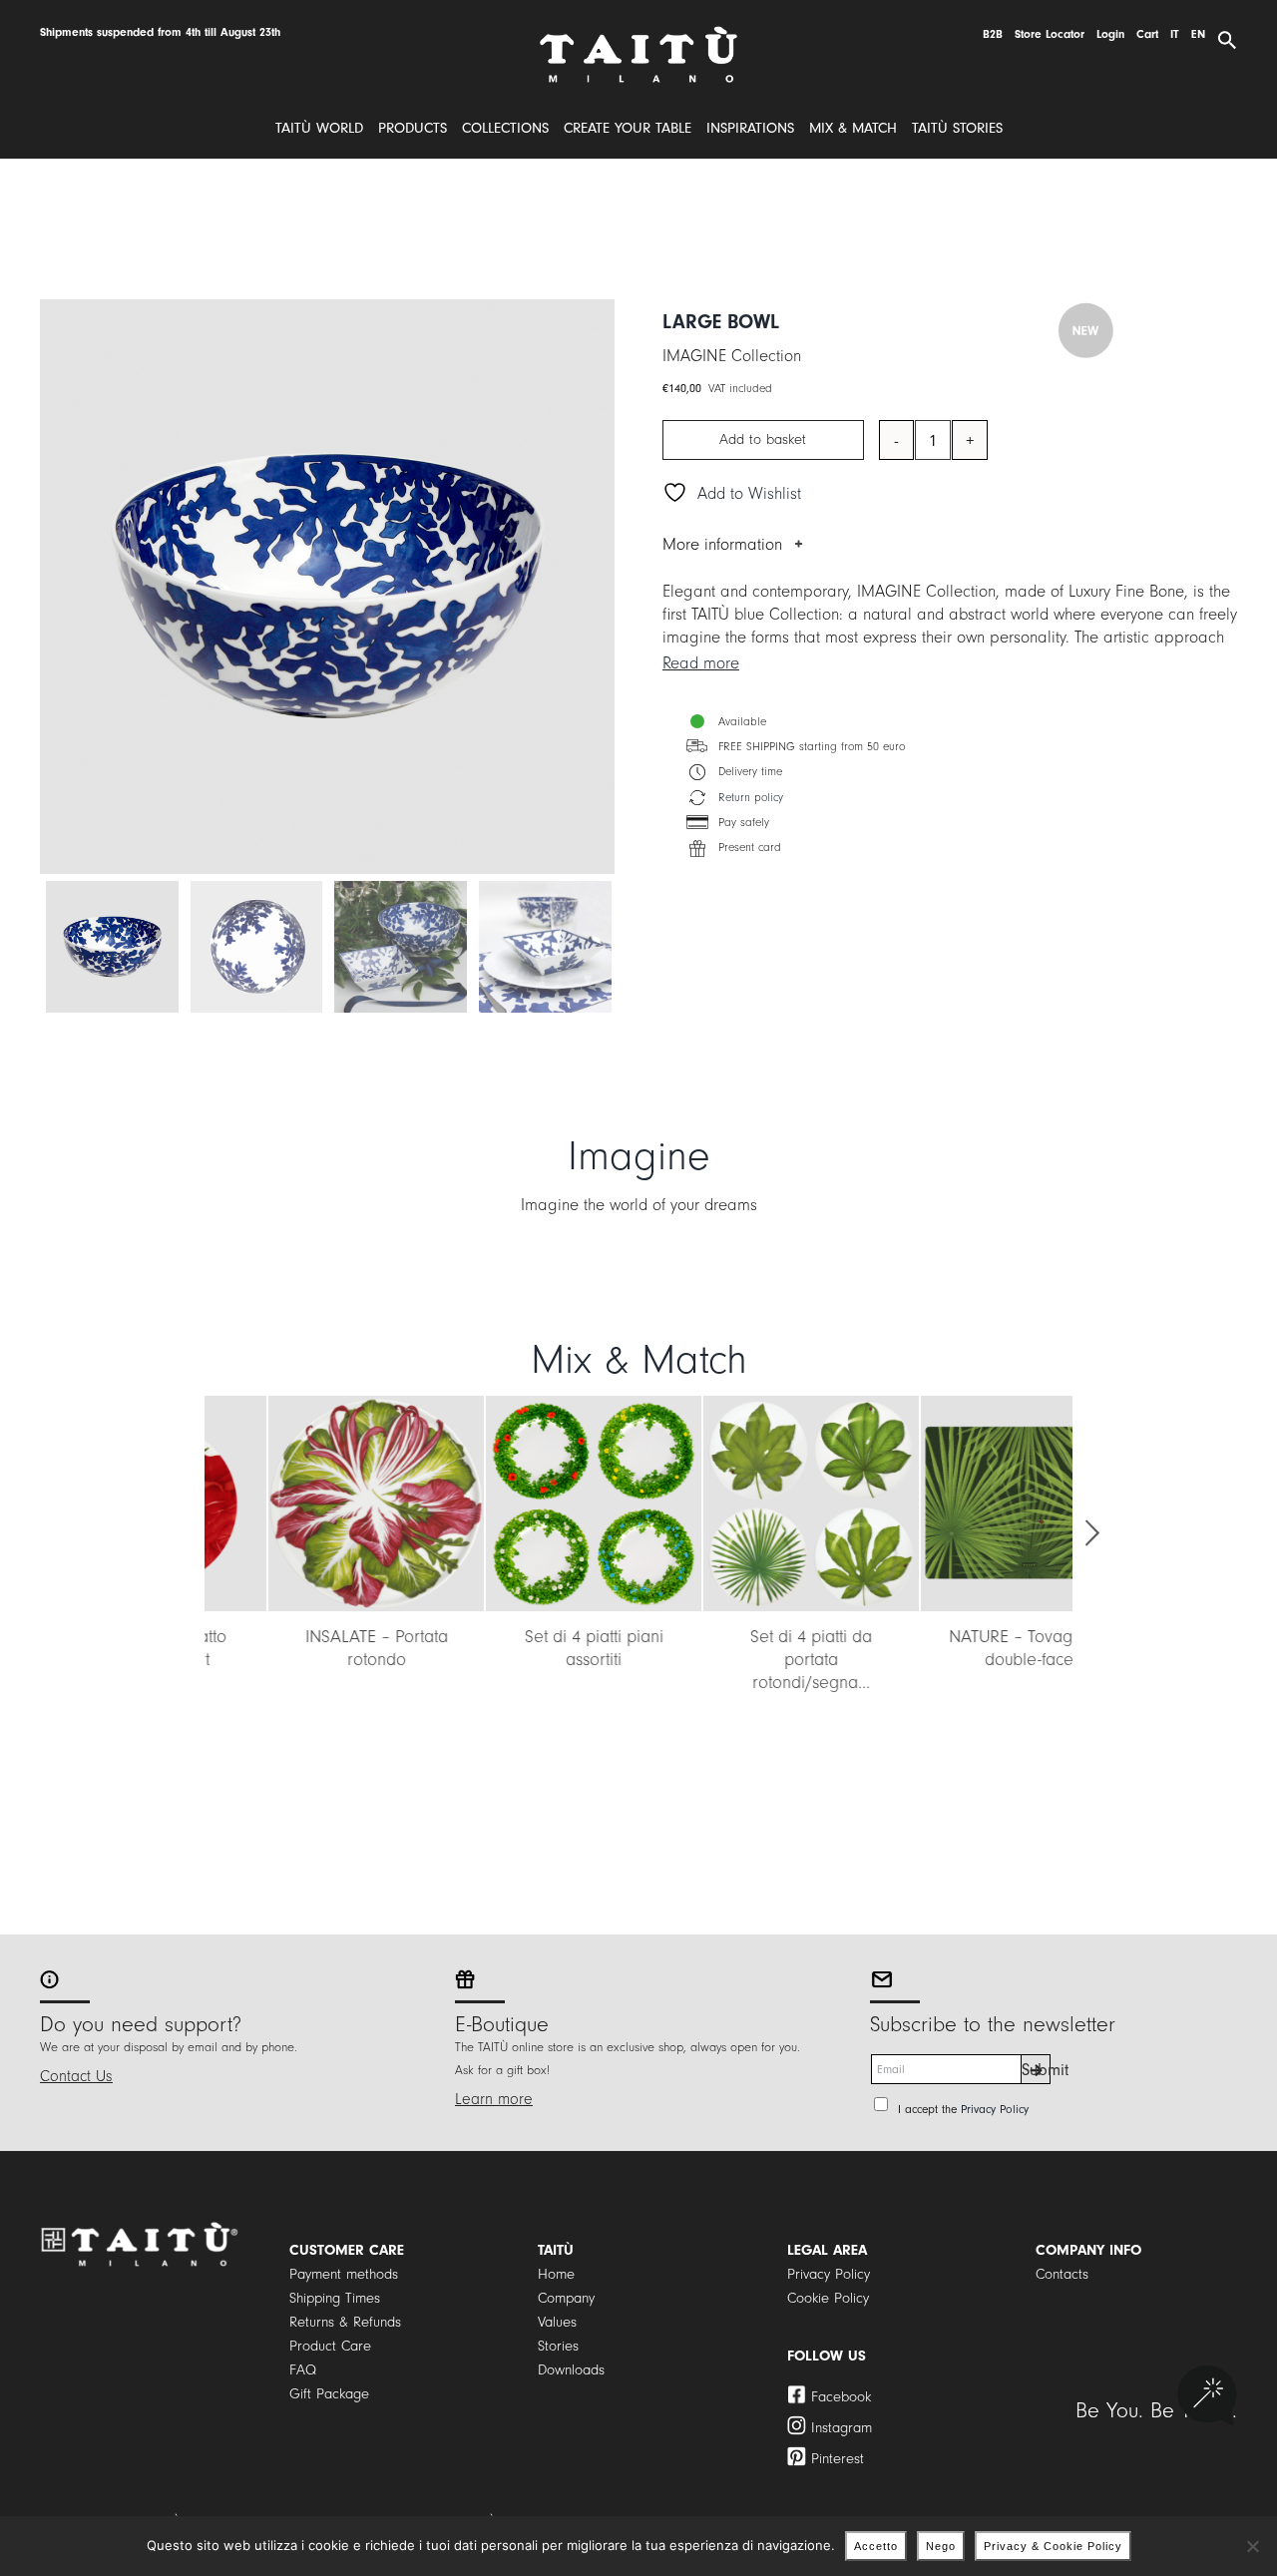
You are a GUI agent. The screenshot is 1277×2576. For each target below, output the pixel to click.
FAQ (303, 2370)
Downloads (571, 2370)
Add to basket (763, 439)
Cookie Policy (828, 2298)
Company (566, 2298)
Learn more (494, 2099)
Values (557, 2322)
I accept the (963, 2110)
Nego (941, 2546)
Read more (701, 663)
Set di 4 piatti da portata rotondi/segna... (747, 1660)
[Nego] (1252, 2546)
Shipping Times (335, 2298)
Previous (55, 587)
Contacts (1062, 2274)
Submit (1036, 2070)
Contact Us (76, 2076)
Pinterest (838, 2459)
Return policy (751, 798)
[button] (185, 1533)
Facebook (841, 2397)
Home (556, 2274)
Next (600, 587)
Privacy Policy (995, 2110)
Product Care (330, 2346)
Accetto (876, 2546)
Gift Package (329, 2394)
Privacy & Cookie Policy (1053, 2546)
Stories (558, 2346)
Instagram (842, 2428)
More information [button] (722, 544)
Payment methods (344, 2274)
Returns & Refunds (345, 2322)
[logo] (638, 33)
